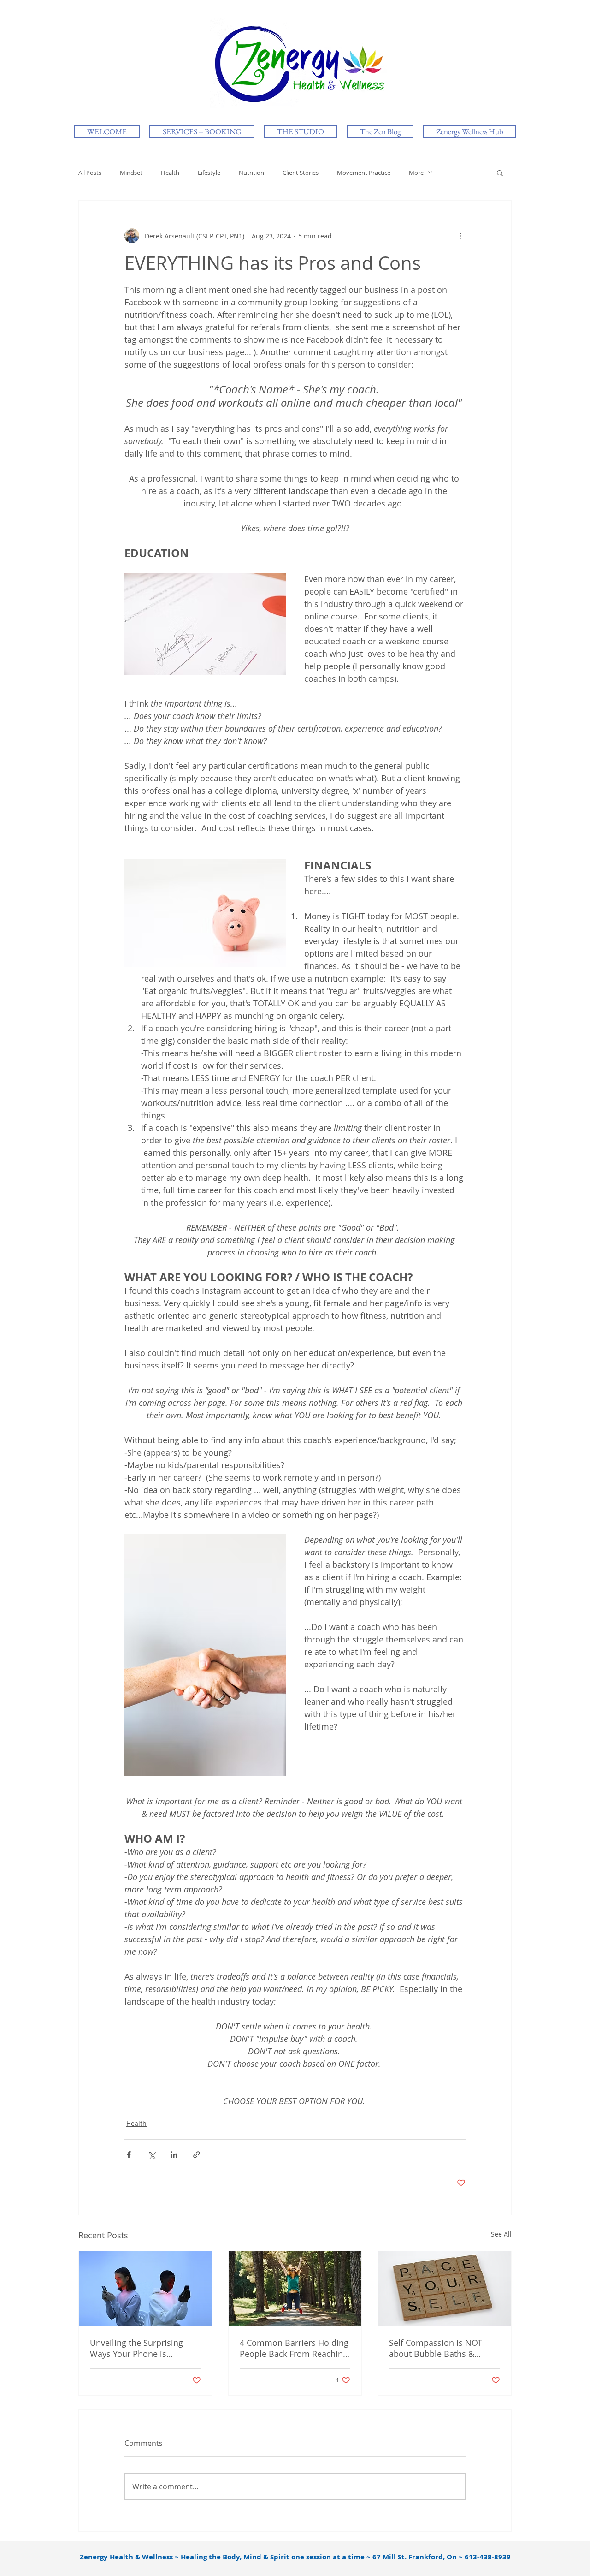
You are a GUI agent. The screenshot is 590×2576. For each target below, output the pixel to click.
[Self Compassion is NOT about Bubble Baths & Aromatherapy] (445, 2289)
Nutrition (251, 173)
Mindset (131, 173)
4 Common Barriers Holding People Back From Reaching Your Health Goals (294, 2348)
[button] (500, 173)
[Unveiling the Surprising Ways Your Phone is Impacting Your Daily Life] (145, 2289)
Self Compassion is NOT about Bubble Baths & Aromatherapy (436, 2348)
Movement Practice (364, 173)
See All (501, 2234)
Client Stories (301, 173)
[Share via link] (197, 2155)
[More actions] (460, 236)
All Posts (90, 173)
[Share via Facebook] (129, 2155)
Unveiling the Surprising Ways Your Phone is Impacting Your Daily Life (138, 2348)
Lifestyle (209, 173)
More (416, 173)
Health (170, 173)
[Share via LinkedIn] (174, 2155)
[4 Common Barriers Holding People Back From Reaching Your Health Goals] (295, 2289)
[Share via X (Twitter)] (151, 2155)
